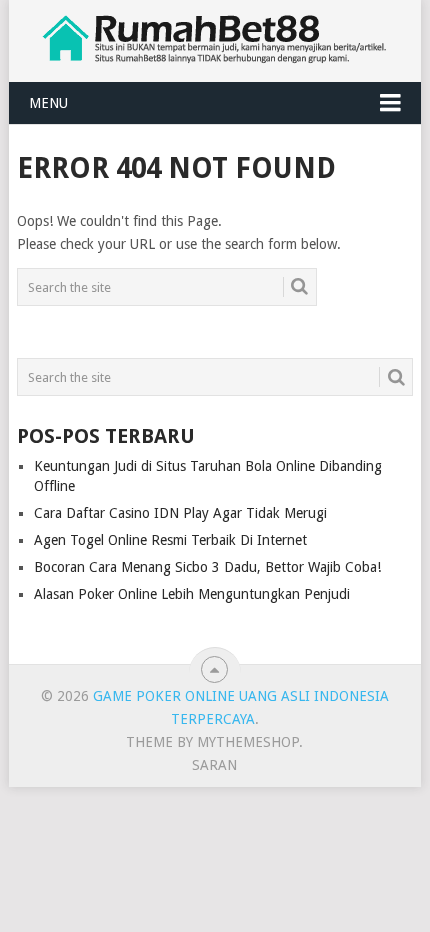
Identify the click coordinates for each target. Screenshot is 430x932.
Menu (48, 103)
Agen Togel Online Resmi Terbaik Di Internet (170, 540)
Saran (214, 765)
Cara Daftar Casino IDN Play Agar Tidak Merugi (180, 513)
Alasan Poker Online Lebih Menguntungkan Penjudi (192, 594)
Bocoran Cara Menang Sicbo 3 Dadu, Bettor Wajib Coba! (207, 567)
